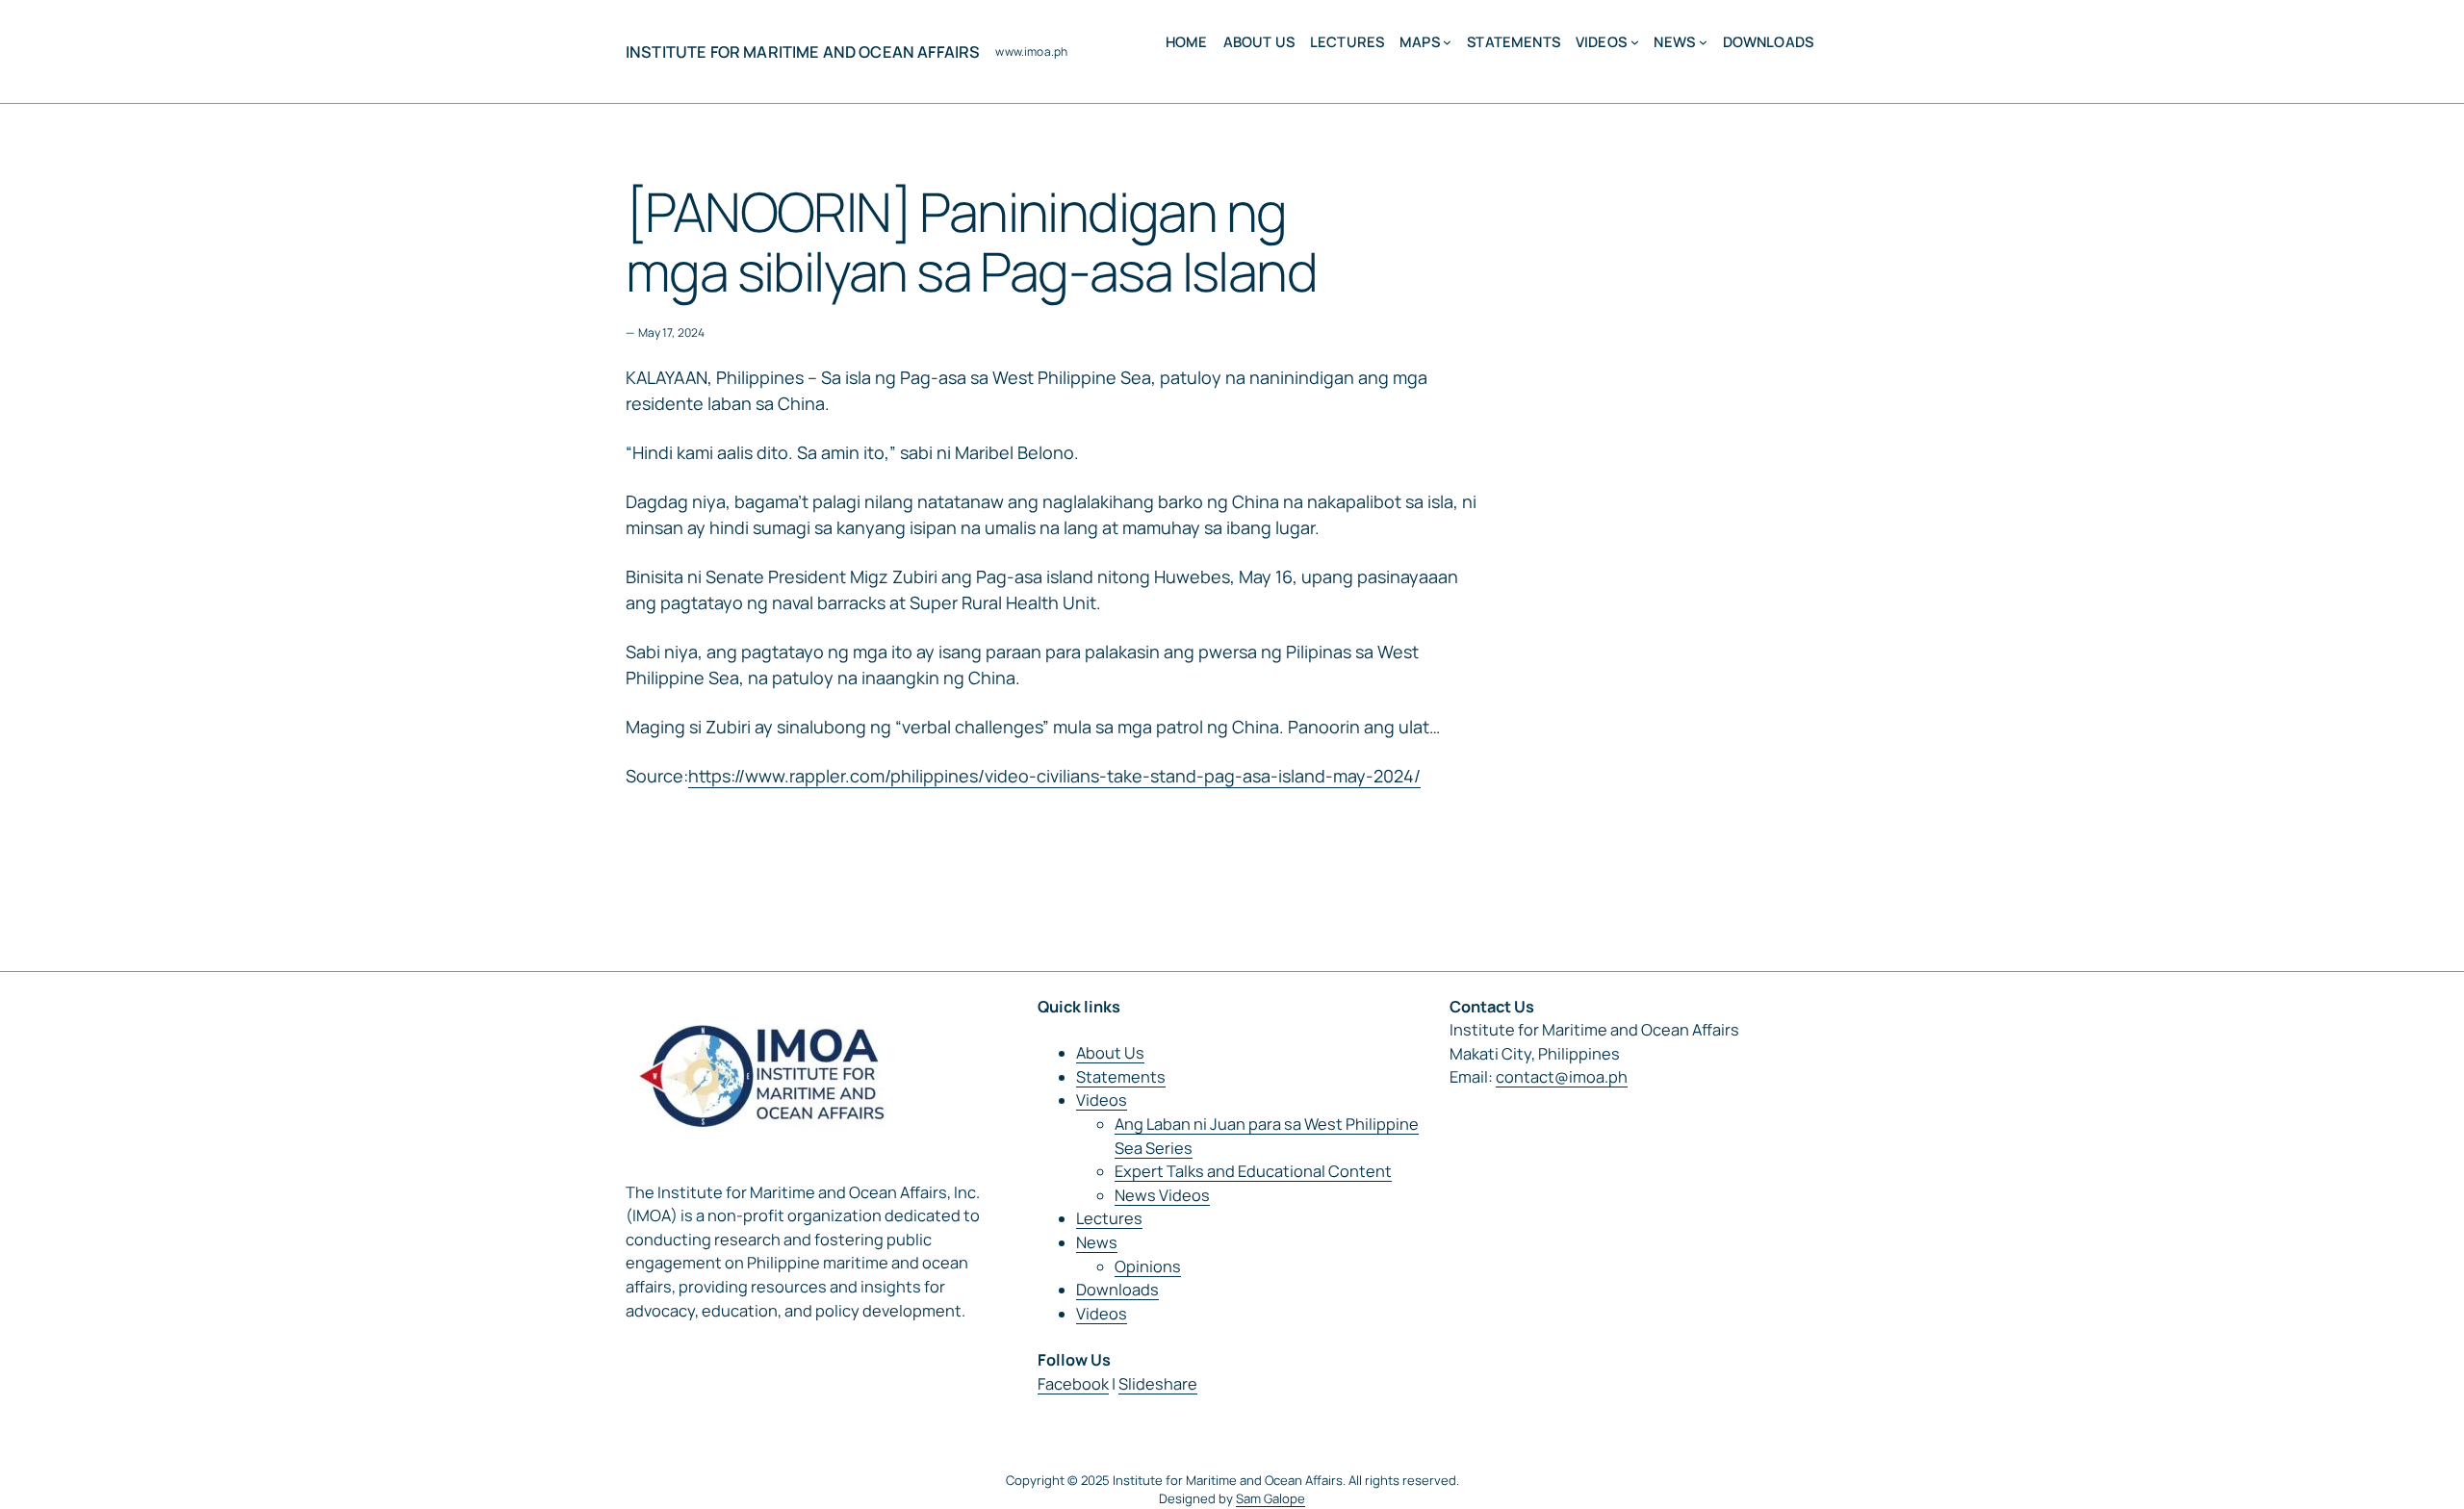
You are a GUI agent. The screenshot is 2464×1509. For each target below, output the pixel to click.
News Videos (1162, 1195)
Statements (1121, 1077)
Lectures (1109, 1218)
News (1097, 1242)
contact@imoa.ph (1562, 1077)
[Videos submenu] (1635, 42)
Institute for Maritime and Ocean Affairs (803, 52)
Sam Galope (1270, 1498)
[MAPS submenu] (1447, 42)
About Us (1110, 1053)
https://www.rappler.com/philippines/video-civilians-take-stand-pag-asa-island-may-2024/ (1054, 776)
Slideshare (1158, 1384)
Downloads (1117, 1290)
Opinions (1148, 1266)
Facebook (1073, 1384)
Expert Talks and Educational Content (1253, 1171)
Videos (1102, 1100)
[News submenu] (1703, 42)
